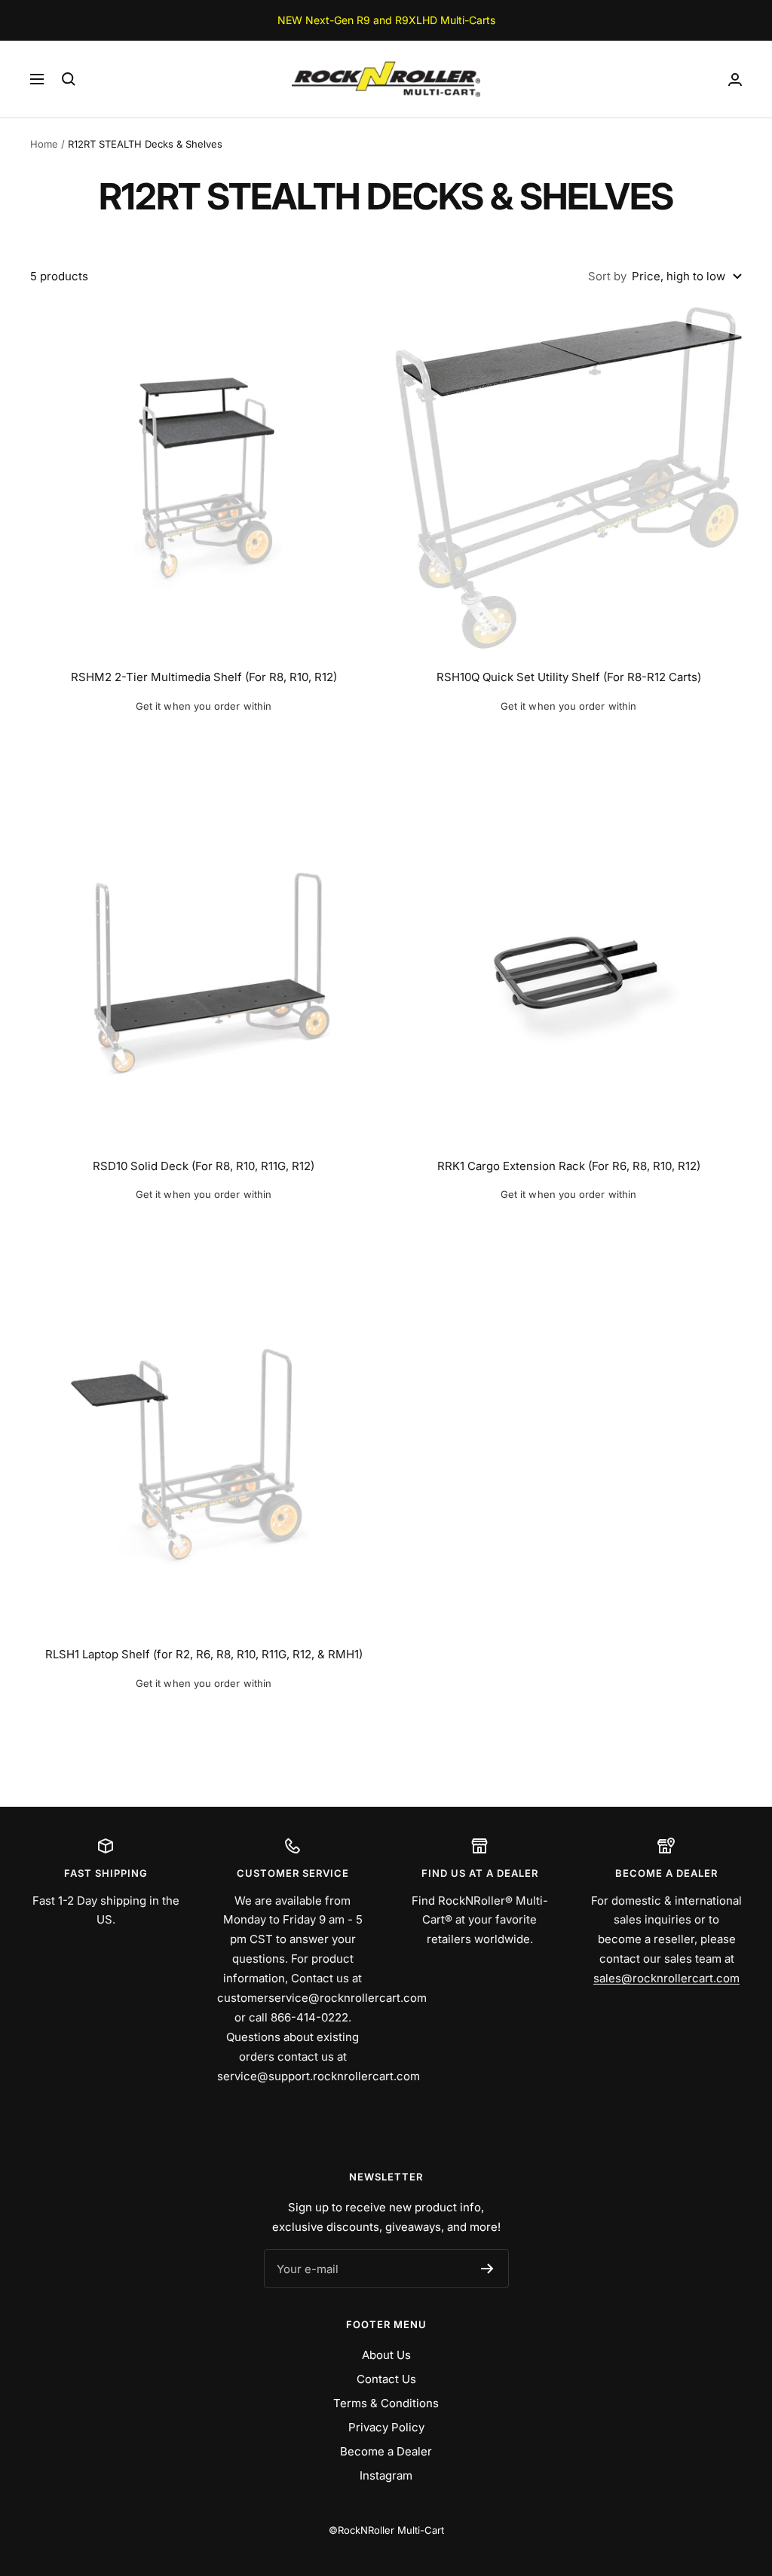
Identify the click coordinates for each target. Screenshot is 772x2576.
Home (44, 144)
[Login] (735, 79)
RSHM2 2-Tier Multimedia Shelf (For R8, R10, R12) (204, 677)
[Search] (69, 79)
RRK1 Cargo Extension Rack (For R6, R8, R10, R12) (569, 1166)
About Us (386, 2355)
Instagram (386, 2475)
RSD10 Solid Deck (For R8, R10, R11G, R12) (204, 1166)
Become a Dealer (386, 2451)
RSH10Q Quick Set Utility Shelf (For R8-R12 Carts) (569, 677)
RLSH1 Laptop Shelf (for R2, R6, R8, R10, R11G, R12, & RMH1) (204, 1654)
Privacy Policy (386, 2427)
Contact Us (386, 2379)
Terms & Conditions (386, 2403)
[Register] (487, 2269)
